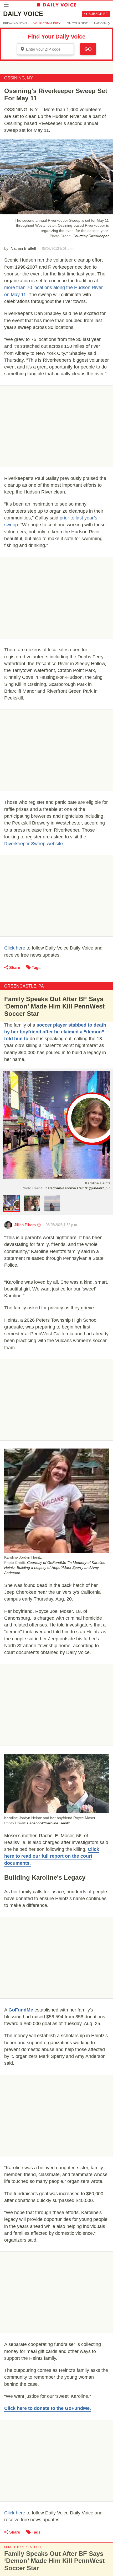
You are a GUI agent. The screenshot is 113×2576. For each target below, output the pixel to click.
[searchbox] (49, 49)
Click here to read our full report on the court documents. (52, 1856)
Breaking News (15, 23)
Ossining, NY (19, 78)
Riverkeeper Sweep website (34, 844)
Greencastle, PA (24, 986)
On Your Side (77, 23)
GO (88, 49)
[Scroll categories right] (109, 23)
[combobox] (45, 49)
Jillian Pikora (25, 1225)
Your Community (47, 23)
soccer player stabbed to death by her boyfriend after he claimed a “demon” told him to (55, 1032)
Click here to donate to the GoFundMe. (48, 2408)
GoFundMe (21, 2010)
